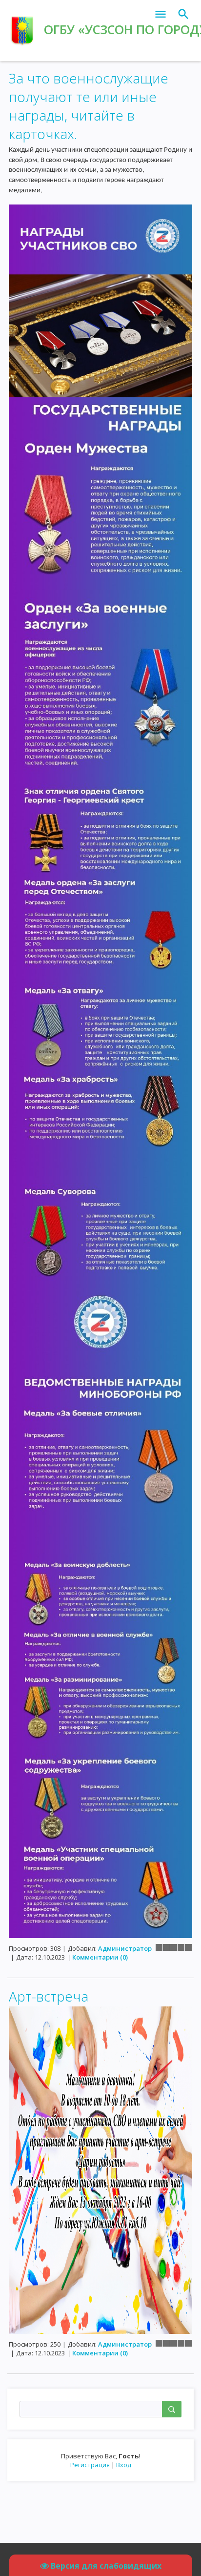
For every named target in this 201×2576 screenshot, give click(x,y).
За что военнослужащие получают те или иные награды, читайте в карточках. (89, 106)
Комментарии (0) (100, 1957)
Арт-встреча (49, 1996)
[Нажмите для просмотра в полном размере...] (100, 300)
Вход (124, 2465)
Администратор (125, 1948)
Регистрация (90, 2465)
